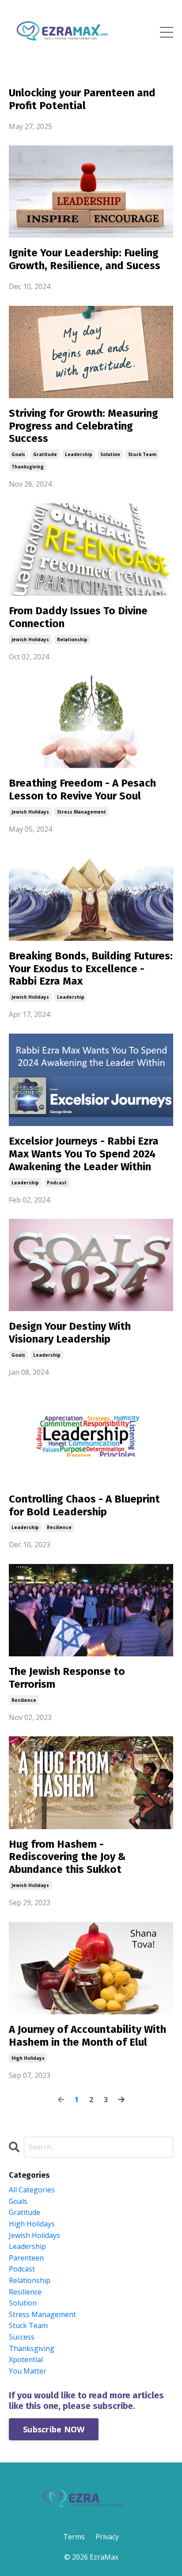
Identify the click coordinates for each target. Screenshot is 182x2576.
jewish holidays (30, 639)
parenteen (26, 2258)
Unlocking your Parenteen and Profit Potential (82, 99)
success (22, 2337)
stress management (82, 812)
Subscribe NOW (54, 2429)
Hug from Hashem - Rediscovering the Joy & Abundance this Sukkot (67, 1857)
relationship (72, 639)
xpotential (26, 2359)
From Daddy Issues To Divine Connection (78, 617)
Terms (74, 2537)
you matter (28, 2371)
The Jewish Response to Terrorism (67, 1678)
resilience (59, 1527)
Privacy (107, 2537)
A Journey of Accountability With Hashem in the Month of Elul (87, 2036)
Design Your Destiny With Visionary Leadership (70, 1333)
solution (110, 454)
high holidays (28, 2058)
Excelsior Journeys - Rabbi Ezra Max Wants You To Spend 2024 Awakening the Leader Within (84, 1154)
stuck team (142, 454)
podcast (57, 1183)
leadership (79, 454)
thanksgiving (28, 467)
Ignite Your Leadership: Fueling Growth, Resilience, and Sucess (85, 259)
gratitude (45, 454)
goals (18, 454)
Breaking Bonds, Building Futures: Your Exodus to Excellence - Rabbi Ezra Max (91, 969)
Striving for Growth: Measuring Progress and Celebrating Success (83, 426)
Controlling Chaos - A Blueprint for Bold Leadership (84, 1505)
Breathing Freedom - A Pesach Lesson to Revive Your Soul (82, 790)
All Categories (32, 2190)
